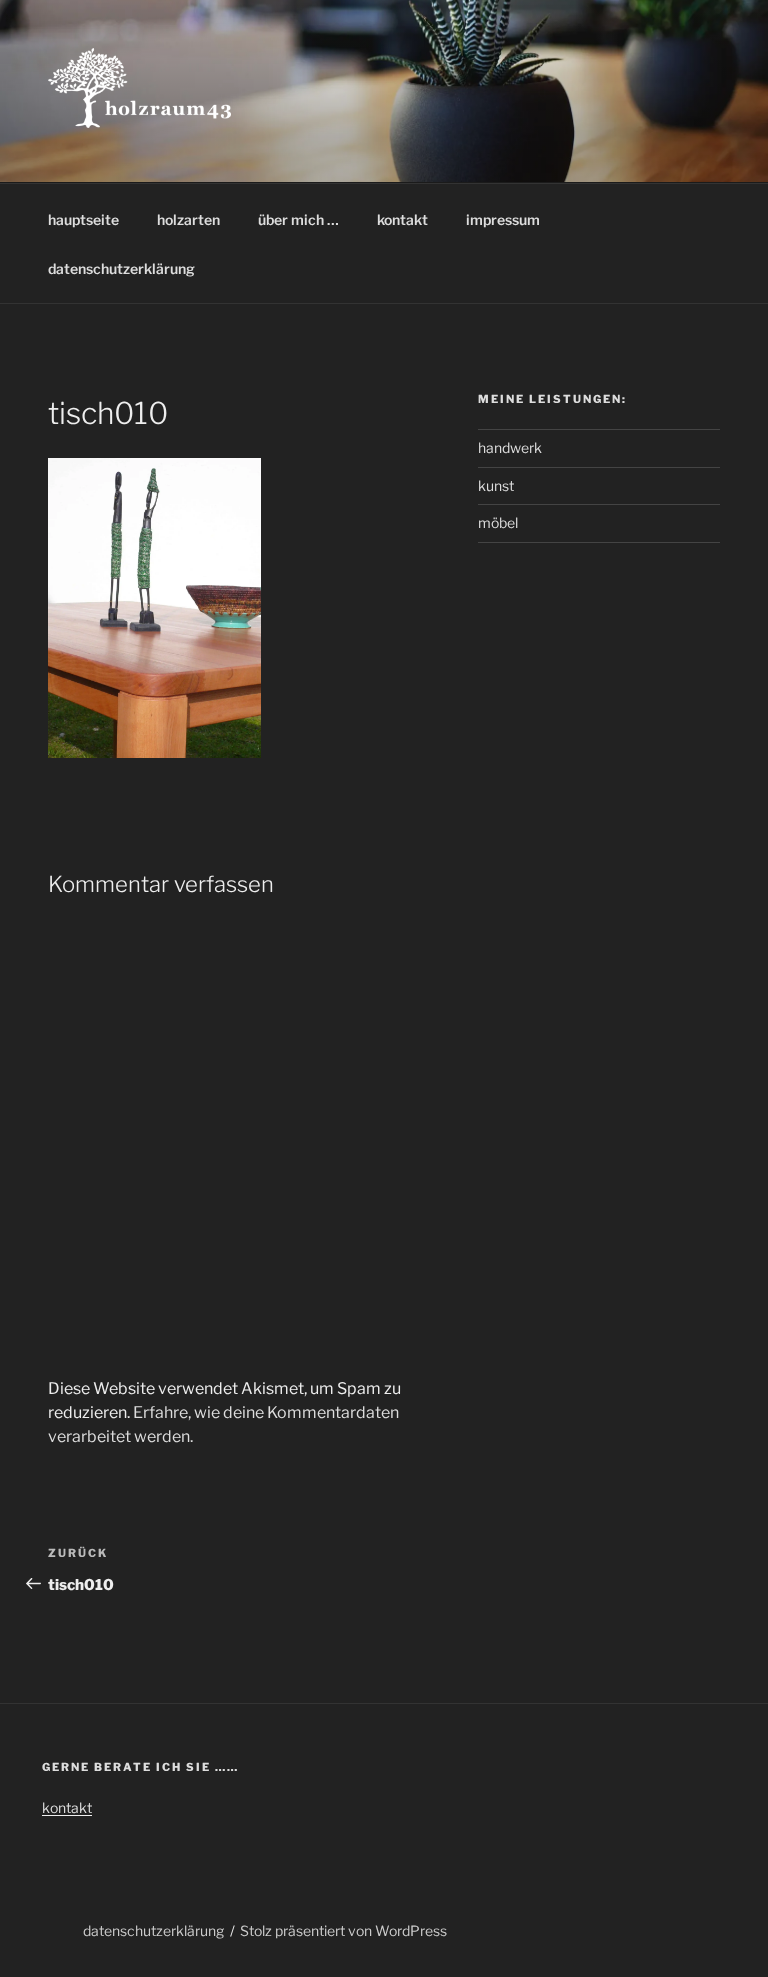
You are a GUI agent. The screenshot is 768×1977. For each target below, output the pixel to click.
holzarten (188, 219)
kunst (496, 485)
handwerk (510, 447)
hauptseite (83, 219)
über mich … (298, 219)
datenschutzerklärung (121, 268)
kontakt (402, 219)
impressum (503, 219)
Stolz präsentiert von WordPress (343, 1930)
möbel (498, 522)
